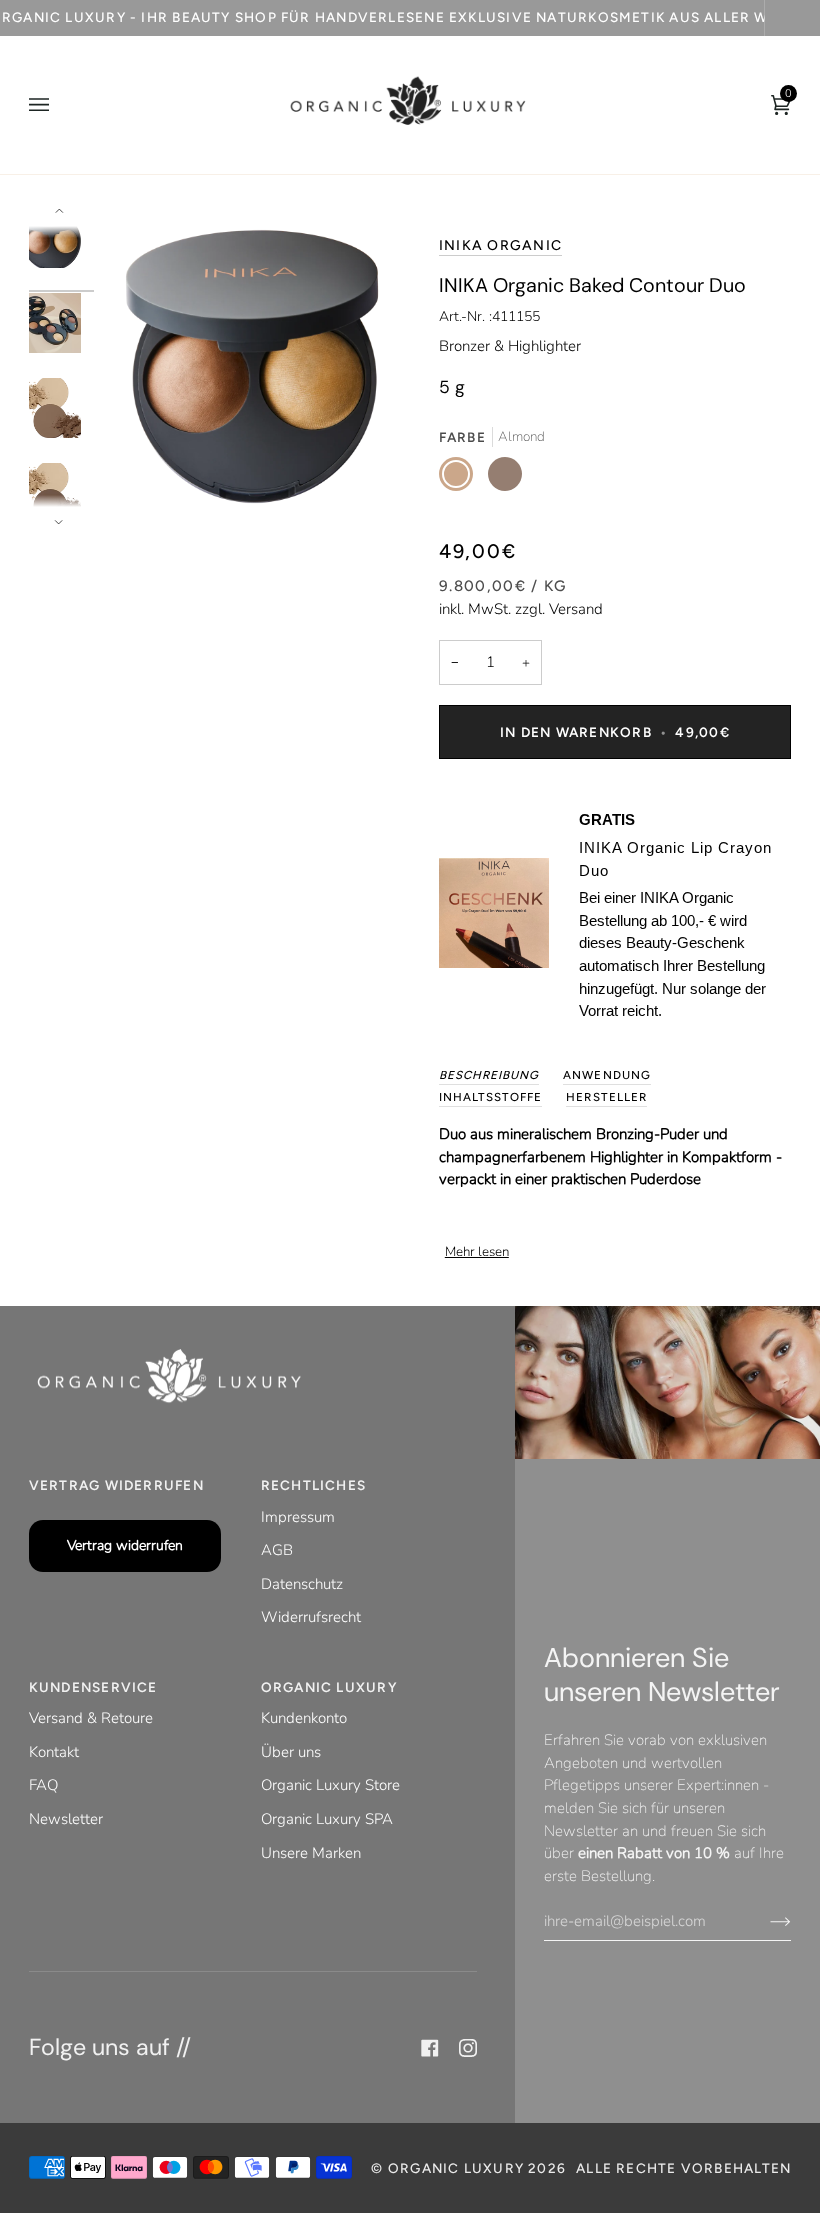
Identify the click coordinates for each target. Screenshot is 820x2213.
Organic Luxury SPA (327, 1819)
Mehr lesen (477, 1252)
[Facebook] (430, 2048)
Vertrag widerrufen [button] (116, 1485)
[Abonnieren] (764, 1921)
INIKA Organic (500, 245)
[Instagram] (468, 2048)
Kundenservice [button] (93, 1687)
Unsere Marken (311, 1853)
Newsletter (66, 1819)
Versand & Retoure (91, 1718)
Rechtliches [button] (313, 1485)
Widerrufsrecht (311, 1617)
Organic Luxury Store (330, 1785)
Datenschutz (302, 1584)
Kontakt (54, 1752)
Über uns (291, 1752)
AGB (277, 1550)
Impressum (298, 1517)
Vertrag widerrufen (125, 1545)
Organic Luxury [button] (329, 1687)
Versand (576, 609)
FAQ (43, 1785)
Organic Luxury (458, 2168)
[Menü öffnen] (59, 105)
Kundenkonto (304, 1718)
